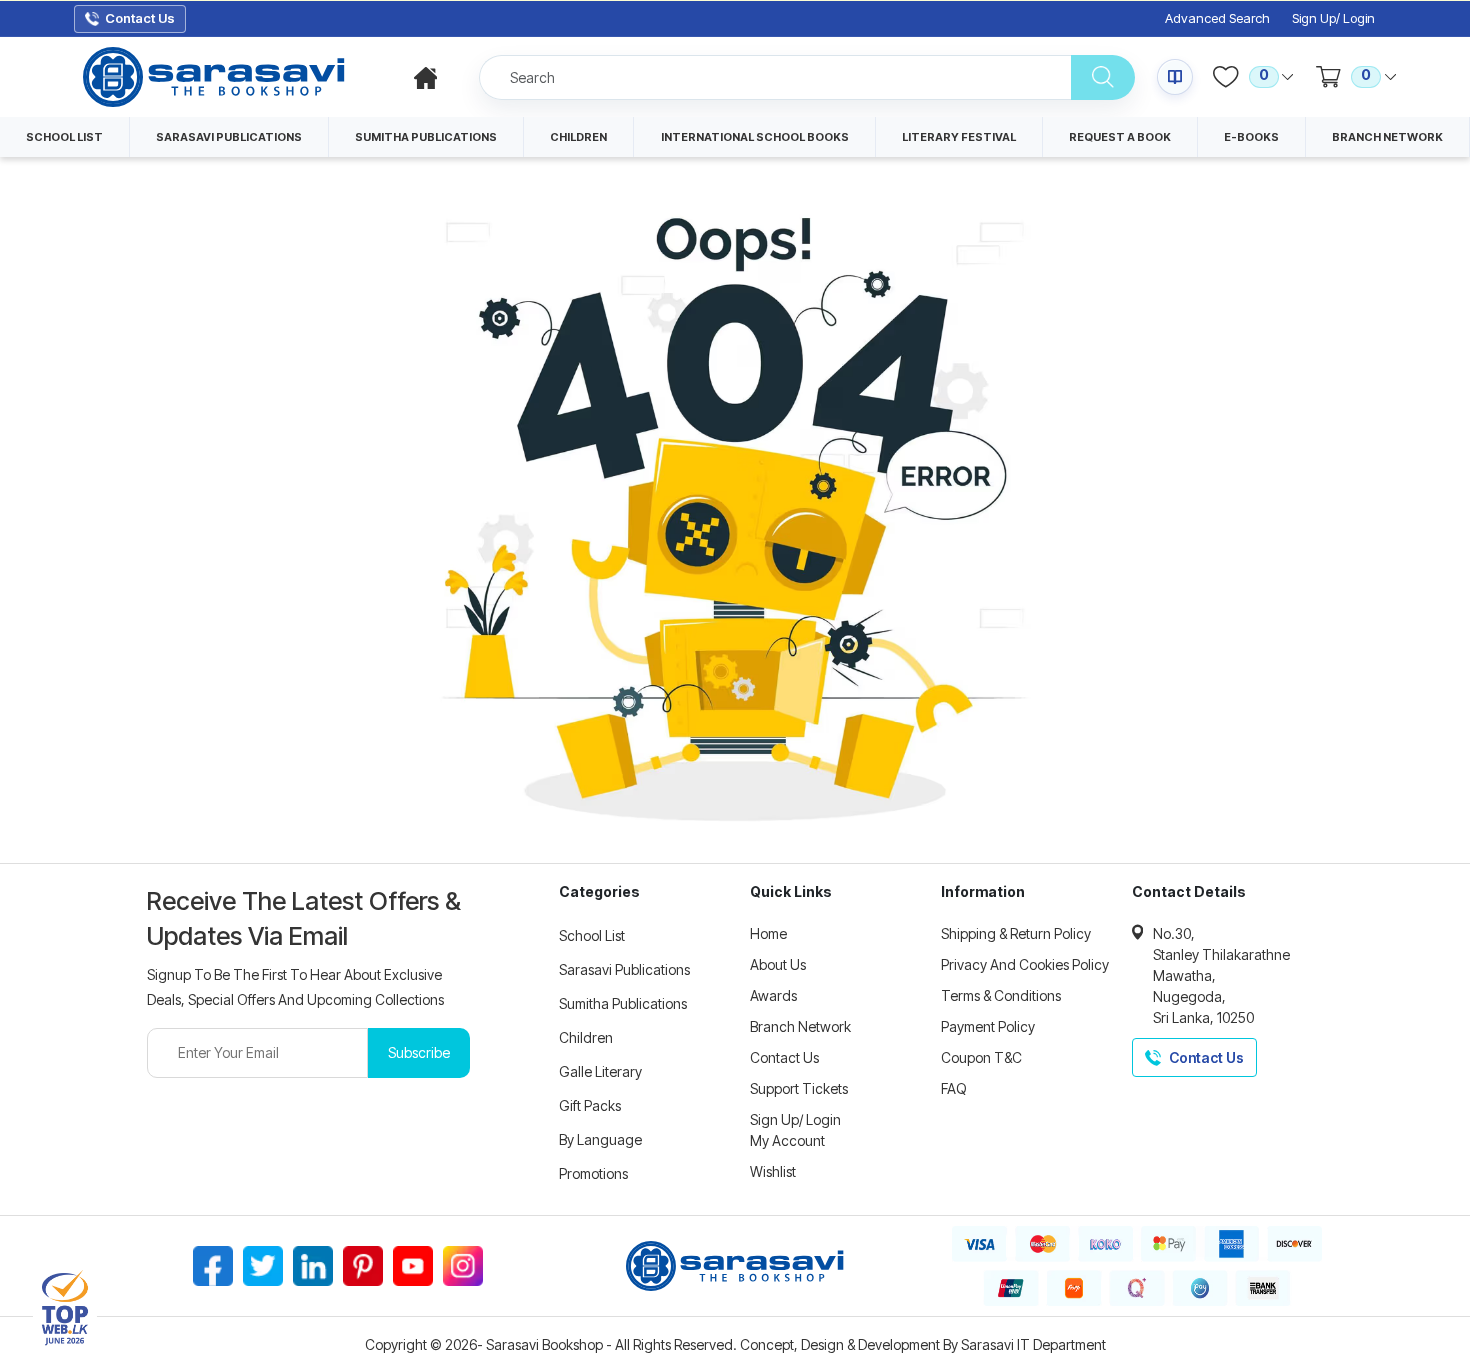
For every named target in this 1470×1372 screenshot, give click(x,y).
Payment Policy (988, 1026)
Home (768, 933)
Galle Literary (600, 1071)
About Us (778, 964)
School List (592, 935)
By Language (600, 1139)
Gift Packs (590, 1105)
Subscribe (419, 1052)
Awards (773, 995)
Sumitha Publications (623, 1003)
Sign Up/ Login (1333, 18)
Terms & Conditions (1001, 995)
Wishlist (773, 1171)
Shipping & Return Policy (1016, 933)
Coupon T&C (981, 1057)
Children (586, 1037)
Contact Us (784, 1057)
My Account (787, 1140)
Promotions (593, 1173)
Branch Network (800, 1026)
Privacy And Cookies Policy (1025, 964)
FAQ (954, 1088)
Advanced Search (1217, 18)
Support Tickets (799, 1088)
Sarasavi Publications (624, 969)
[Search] (1103, 77)
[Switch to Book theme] (1175, 77)
